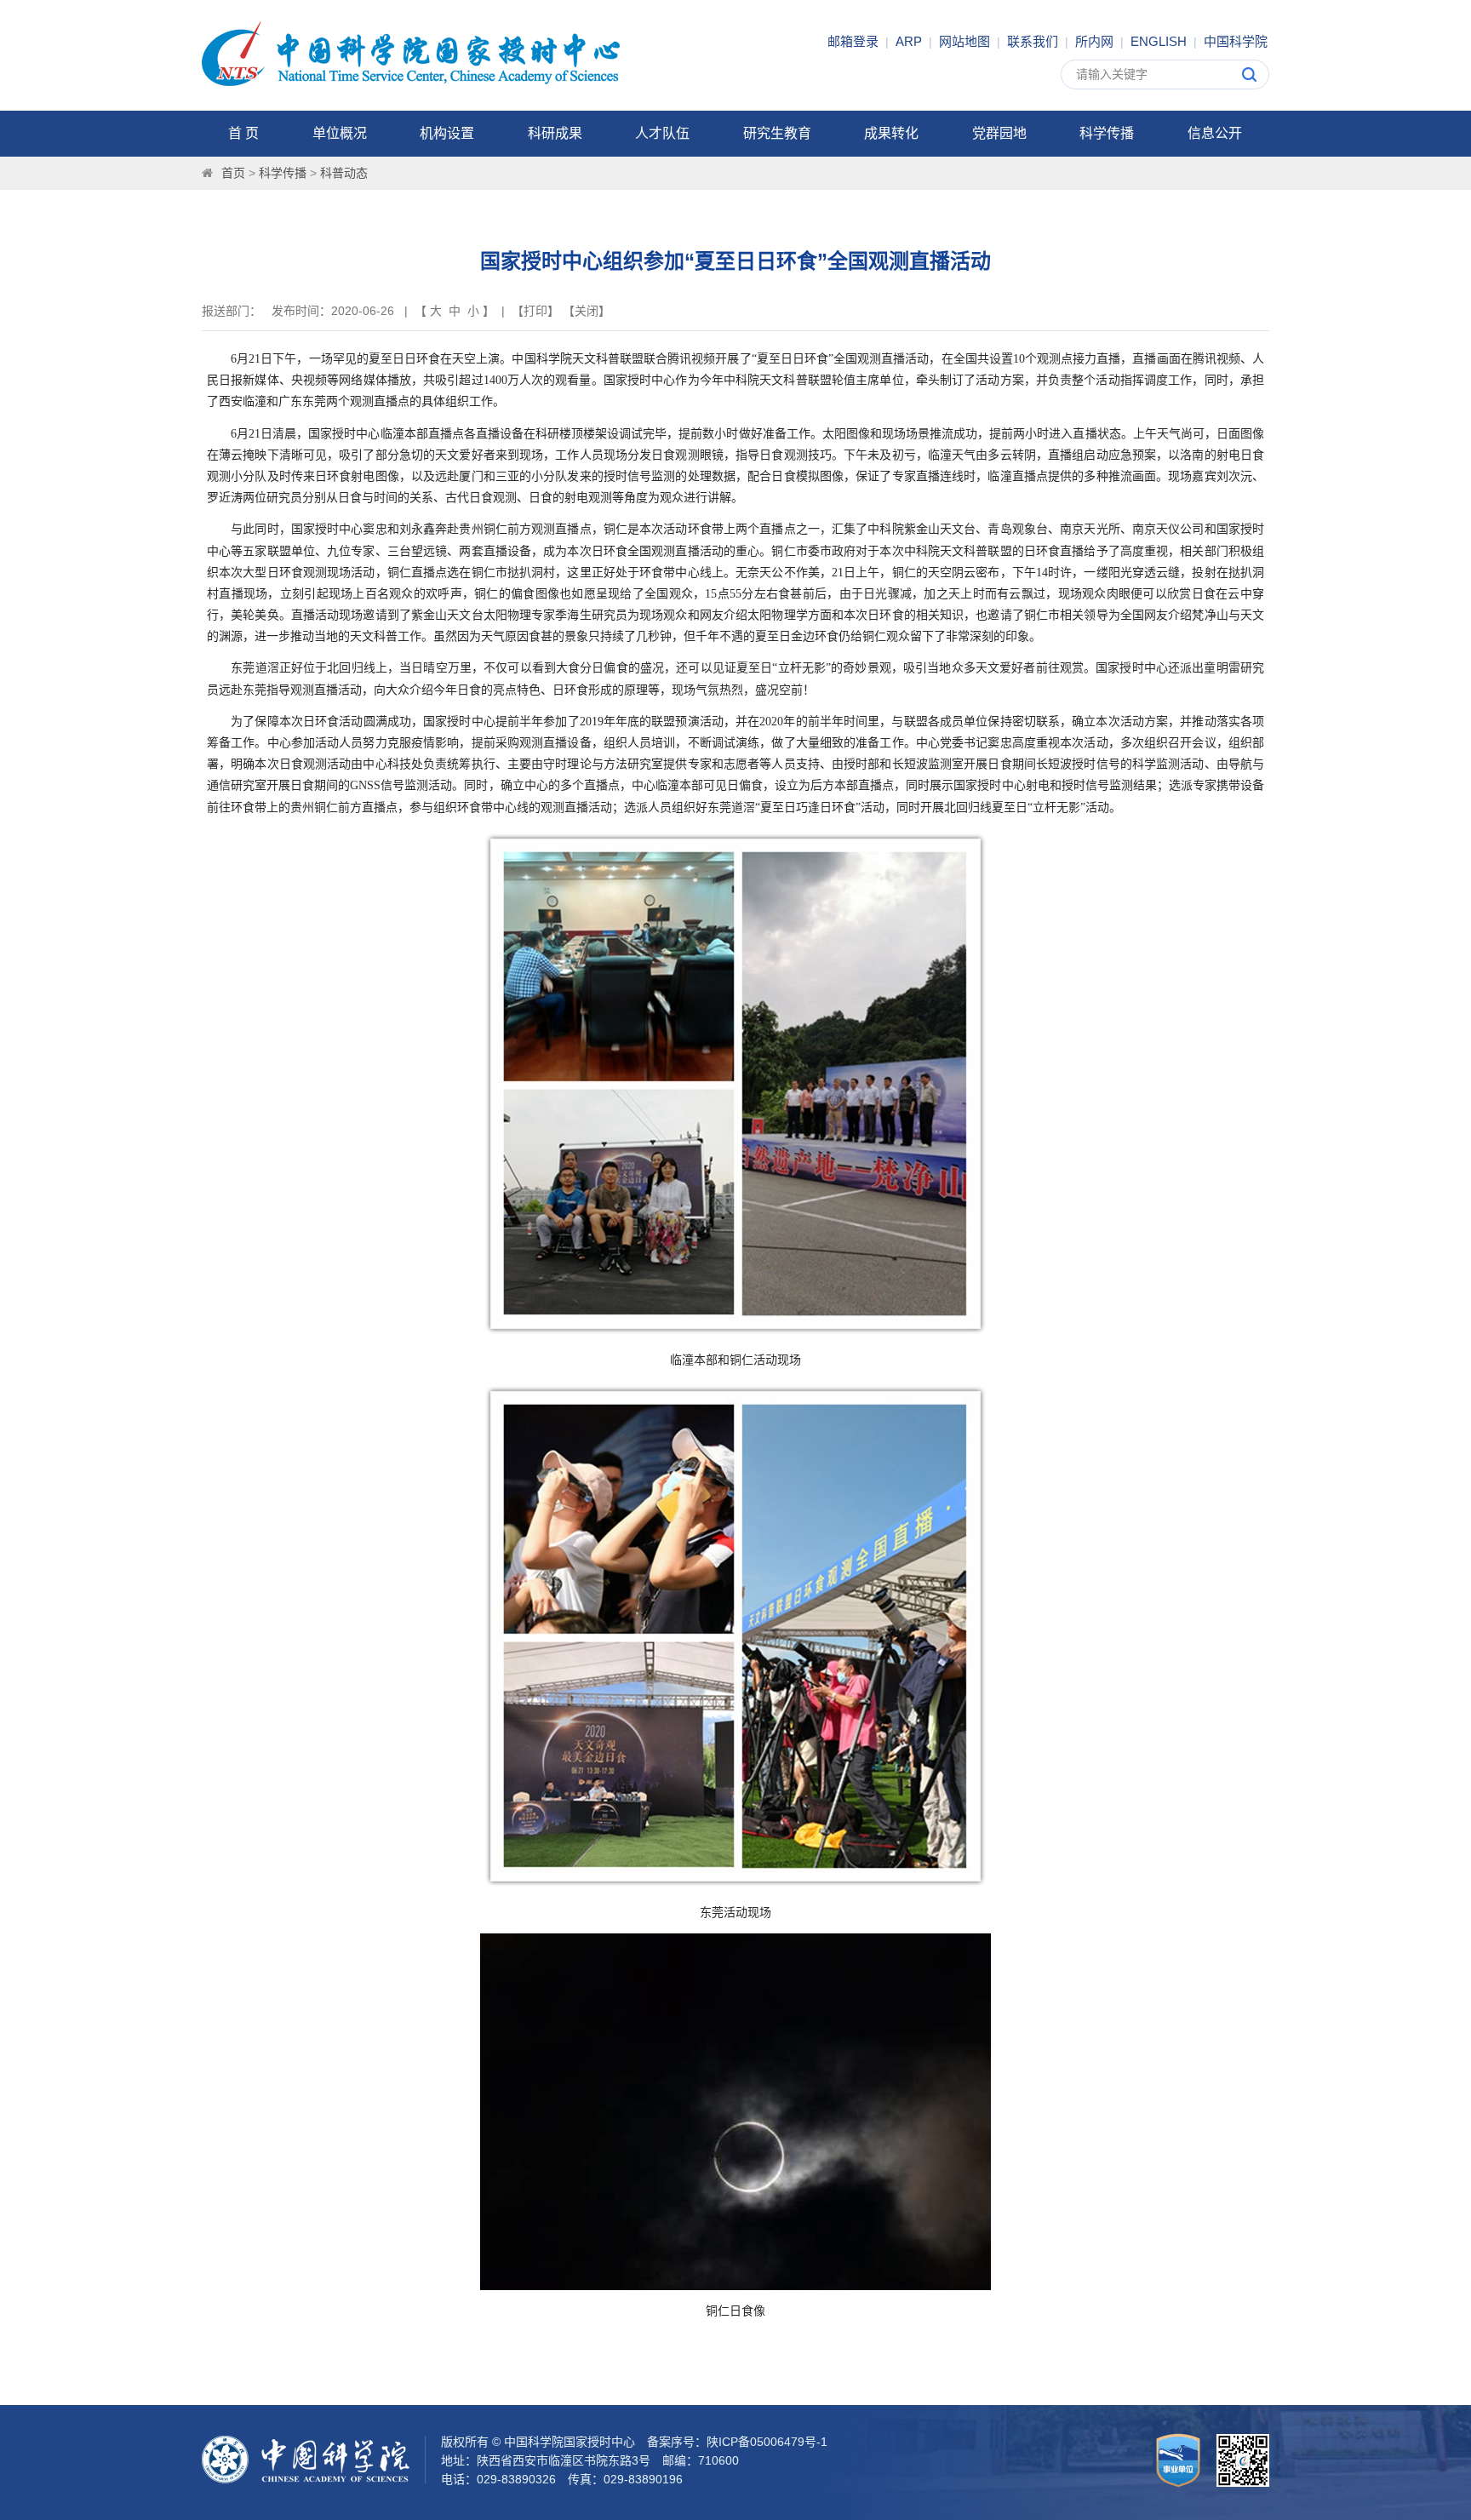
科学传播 (1107, 133)
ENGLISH (1159, 41)
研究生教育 (777, 133)
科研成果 (555, 133)
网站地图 (964, 41)
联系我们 (1033, 41)
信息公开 (1215, 133)
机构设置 (447, 133)
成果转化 (891, 133)
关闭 (587, 311)
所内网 (1094, 41)
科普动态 (344, 173)
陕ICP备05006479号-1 (767, 2442)
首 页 (243, 133)
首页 (233, 173)
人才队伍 (662, 133)
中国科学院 (1236, 41)
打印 (535, 311)
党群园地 (999, 133)
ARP (909, 41)
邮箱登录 (853, 41)
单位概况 (340, 133)
